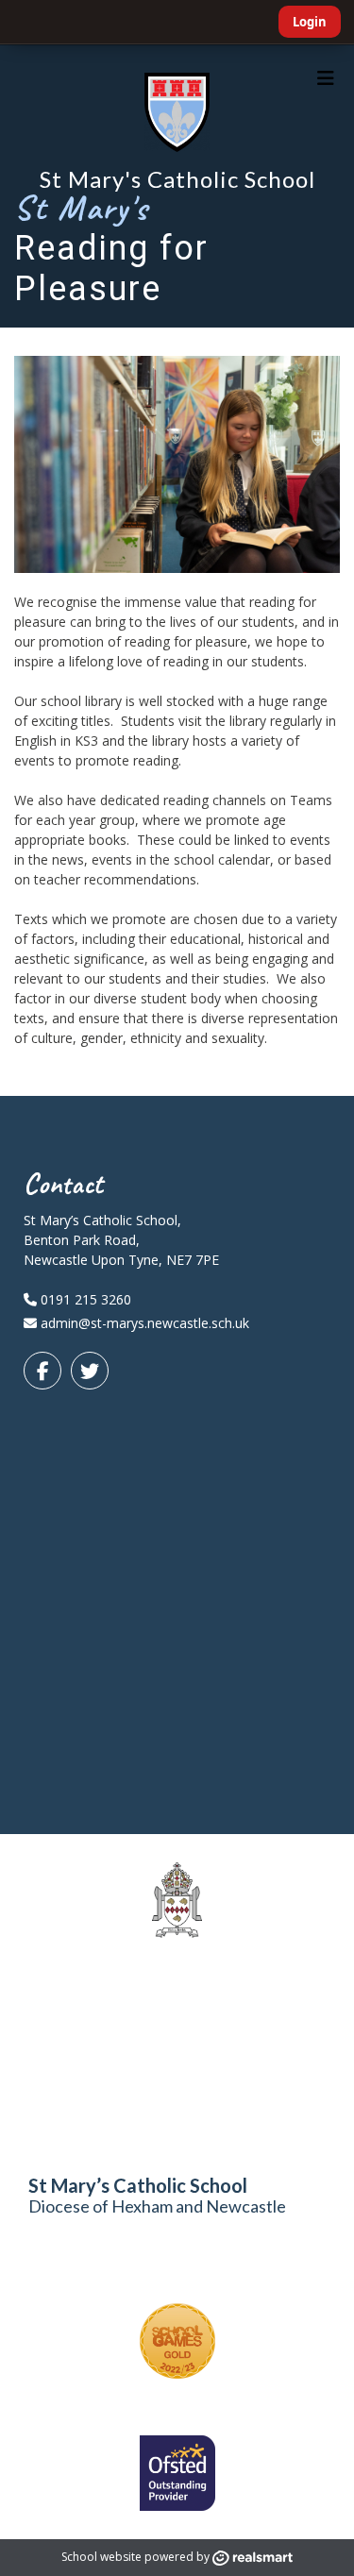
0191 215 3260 (84, 1299)
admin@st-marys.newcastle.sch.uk (145, 1323)
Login (310, 22)
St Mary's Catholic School (177, 179)
